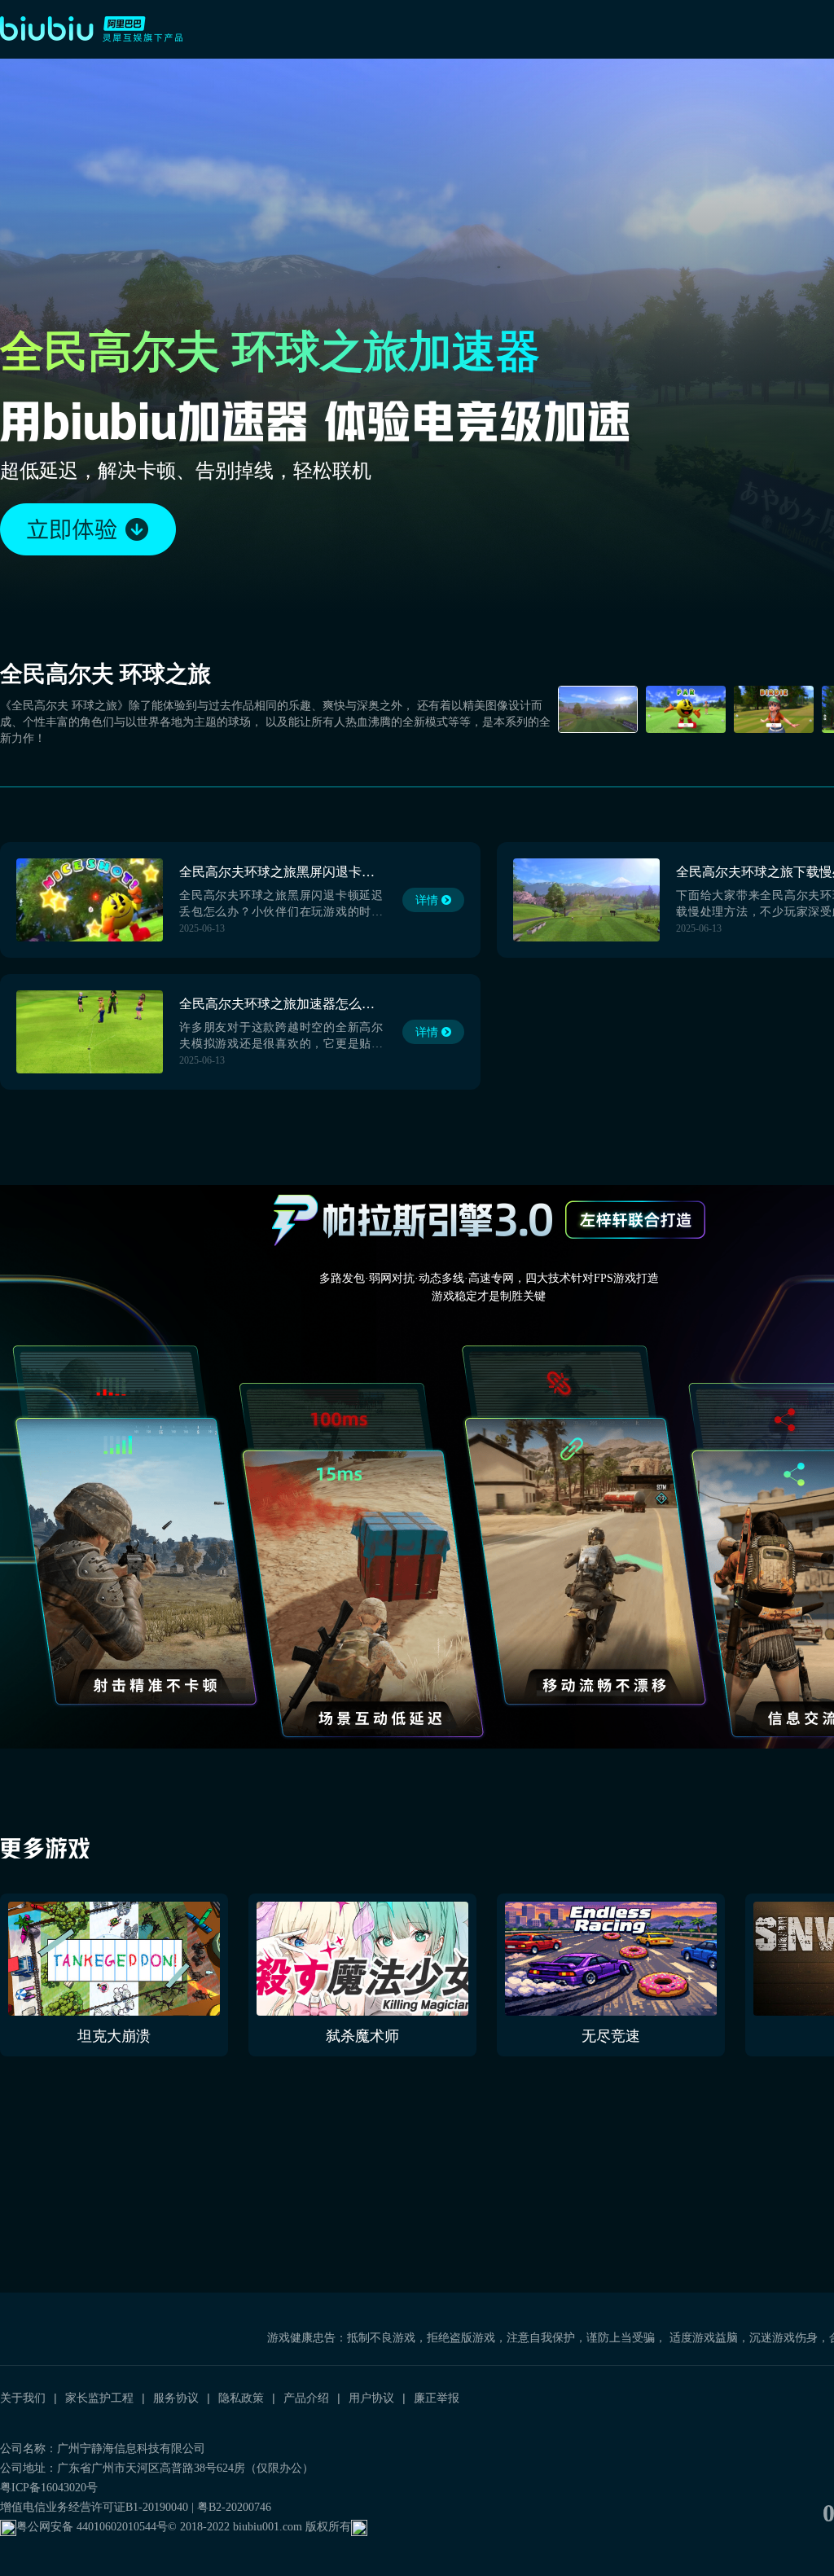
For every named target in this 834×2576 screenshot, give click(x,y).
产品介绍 (306, 2398)
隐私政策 (241, 2398)
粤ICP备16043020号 (49, 2488)
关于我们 (23, 2398)
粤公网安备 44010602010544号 (92, 2527)
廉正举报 (437, 2398)
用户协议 (371, 2398)
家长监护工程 (99, 2398)
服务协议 (176, 2398)
